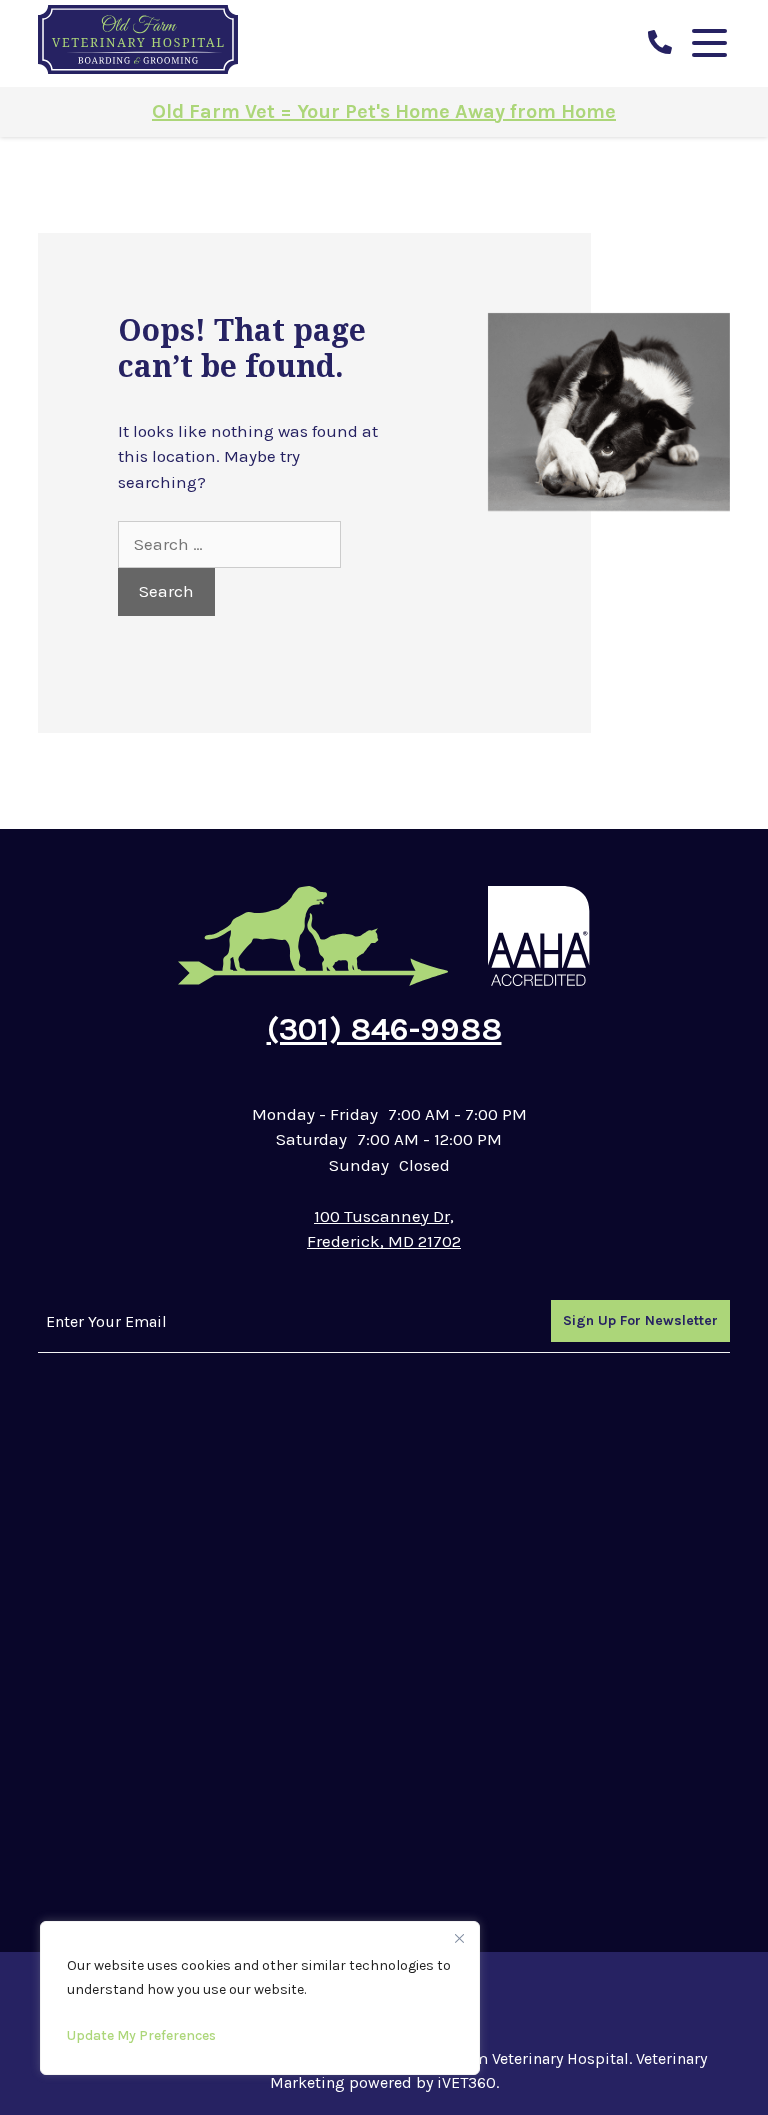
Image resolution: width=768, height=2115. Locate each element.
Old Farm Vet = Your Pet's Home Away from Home (384, 111)
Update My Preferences (141, 2035)
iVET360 (466, 2082)
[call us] (660, 43)
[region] (260, 1998)
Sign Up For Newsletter (640, 1320)
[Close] (459, 1938)
